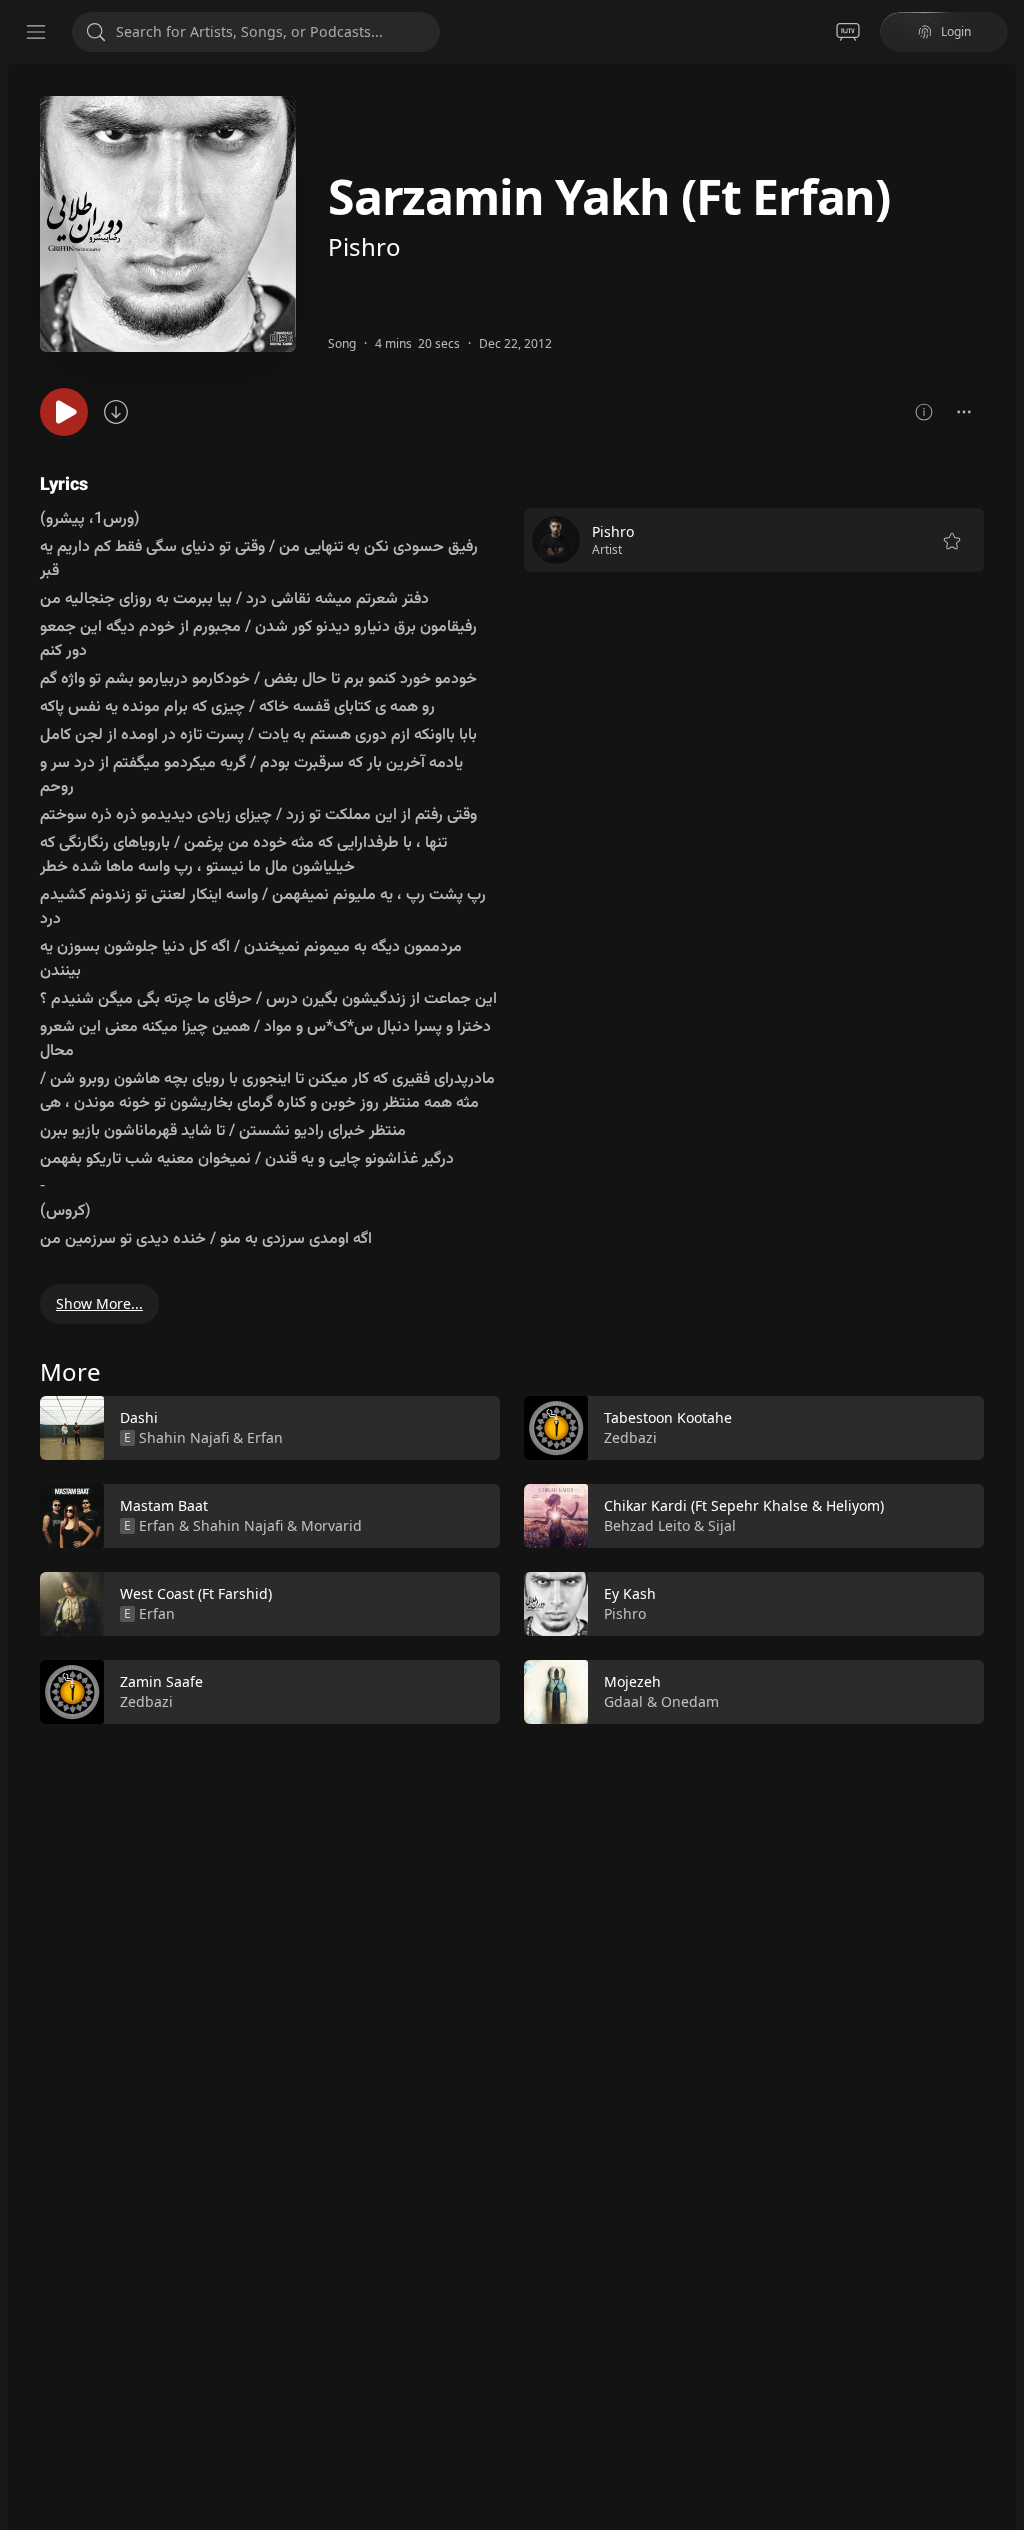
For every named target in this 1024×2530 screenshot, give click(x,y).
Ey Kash (630, 1593)
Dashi (139, 1417)
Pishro (364, 246)
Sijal (722, 1525)
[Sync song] (116, 412)
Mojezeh (632, 1681)
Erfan (265, 1437)
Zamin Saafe (161, 1681)
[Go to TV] (848, 32)
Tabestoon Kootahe (668, 1417)
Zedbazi (146, 1701)
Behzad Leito (647, 1525)
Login (956, 31)
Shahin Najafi (184, 1437)
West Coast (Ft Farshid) (196, 1593)
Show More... (99, 1303)
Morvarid (331, 1525)
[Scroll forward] (1002, 1556)
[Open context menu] (964, 412)
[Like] (472, 1429)
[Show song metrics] (924, 412)
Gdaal (623, 1701)
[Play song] (64, 412)
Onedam (690, 1701)
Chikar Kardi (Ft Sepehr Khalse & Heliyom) (744, 1505)
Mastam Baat (164, 1505)
